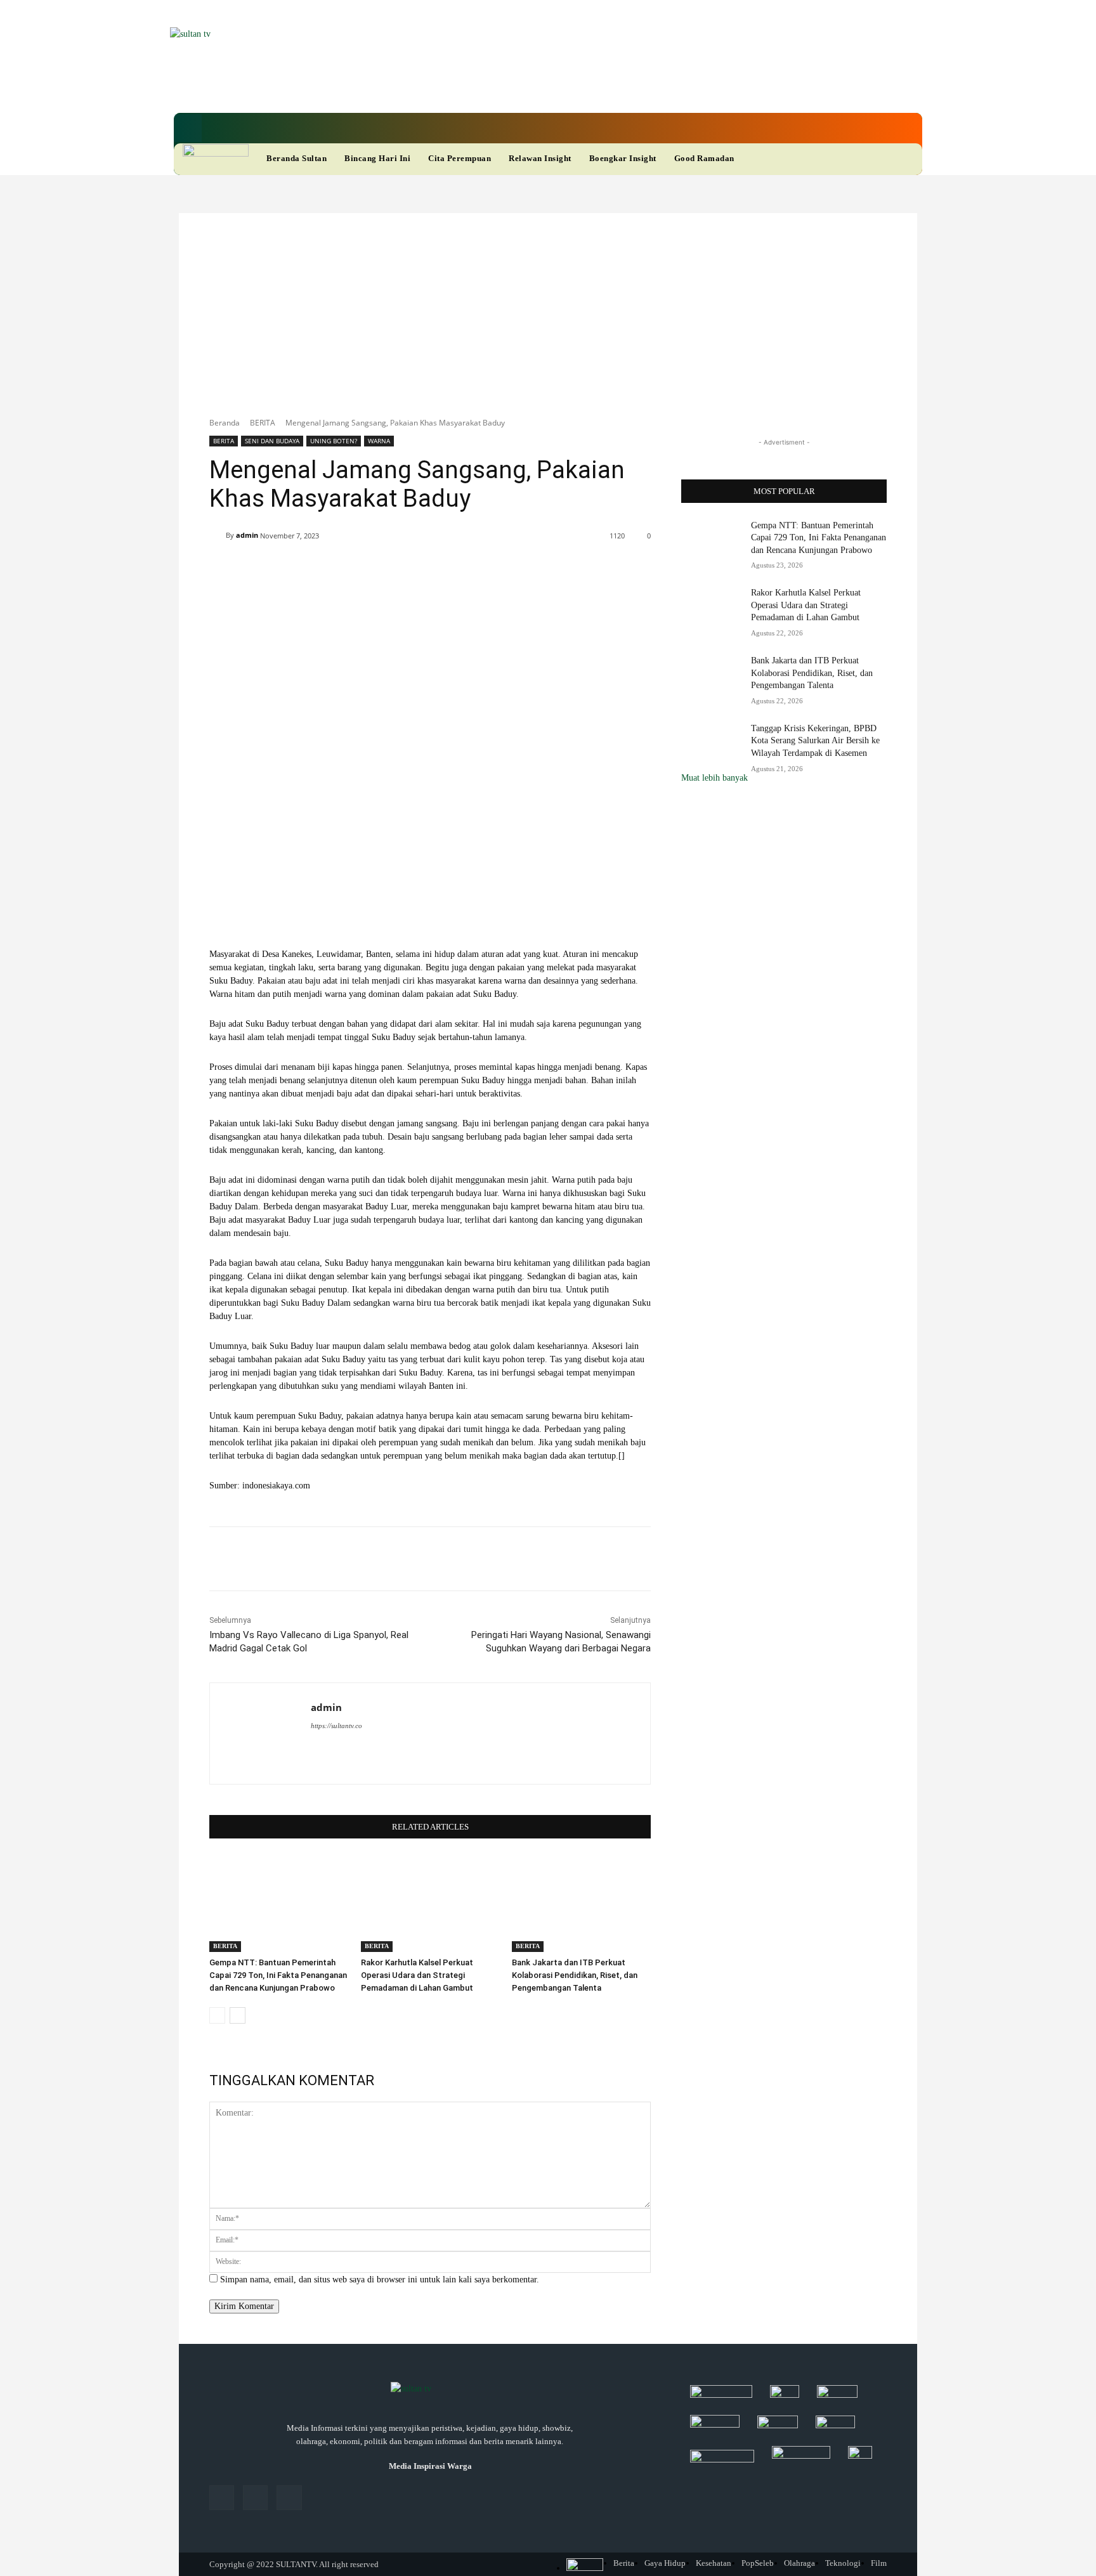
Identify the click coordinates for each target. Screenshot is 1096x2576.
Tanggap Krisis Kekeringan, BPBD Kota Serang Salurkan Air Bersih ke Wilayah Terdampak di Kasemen (815, 741)
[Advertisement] (548, 308)
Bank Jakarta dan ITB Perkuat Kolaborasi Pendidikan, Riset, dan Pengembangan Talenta (575, 1975)
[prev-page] (217, 2015)
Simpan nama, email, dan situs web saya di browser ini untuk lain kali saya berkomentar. (380, 2280)
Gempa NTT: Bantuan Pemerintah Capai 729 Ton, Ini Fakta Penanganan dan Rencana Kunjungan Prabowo (278, 1975)
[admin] (218, 535)
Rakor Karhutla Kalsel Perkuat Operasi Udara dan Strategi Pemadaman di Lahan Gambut (417, 1975)
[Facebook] (460, 88)
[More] (587, 568)
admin (247, 535)
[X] (504, 88)
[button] (188, 128)
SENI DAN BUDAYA (272, 441)
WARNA (379, 441)
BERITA (263, 423)
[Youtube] (525, 88)
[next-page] (238, 2015)
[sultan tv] (430, 2390)
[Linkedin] (482, 88)
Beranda (225, 423)
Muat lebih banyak (714, 778)
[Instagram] (255, 2498)
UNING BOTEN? (334, 441)
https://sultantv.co (336, 1726)
